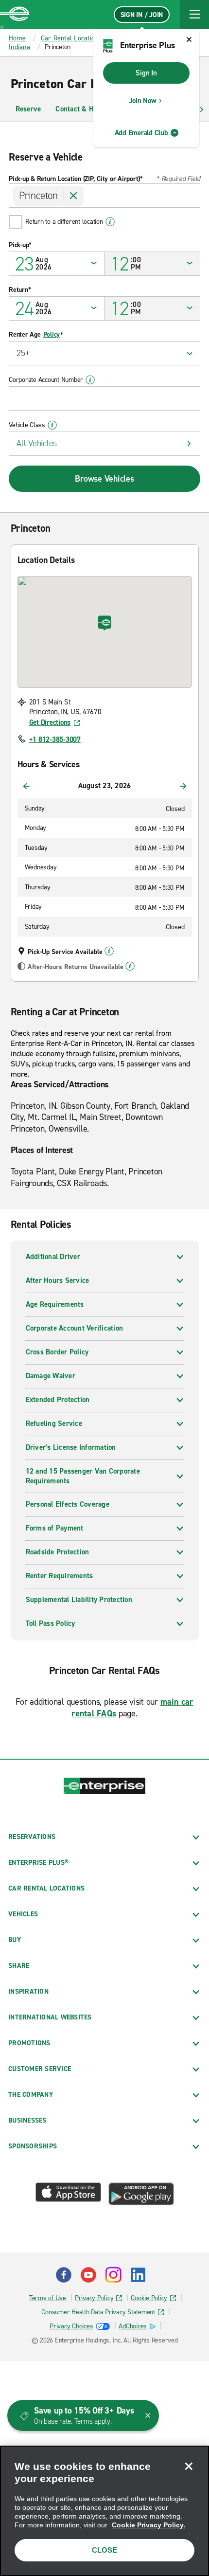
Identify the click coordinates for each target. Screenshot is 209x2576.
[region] (104, 2511)
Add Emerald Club (141, 133)
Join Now (143, 101)
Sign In (146, 73)
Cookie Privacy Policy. (148, 2525)
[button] (194, 15)
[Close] (189, 2466)
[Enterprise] (15, 15)
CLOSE (104, 2550)
